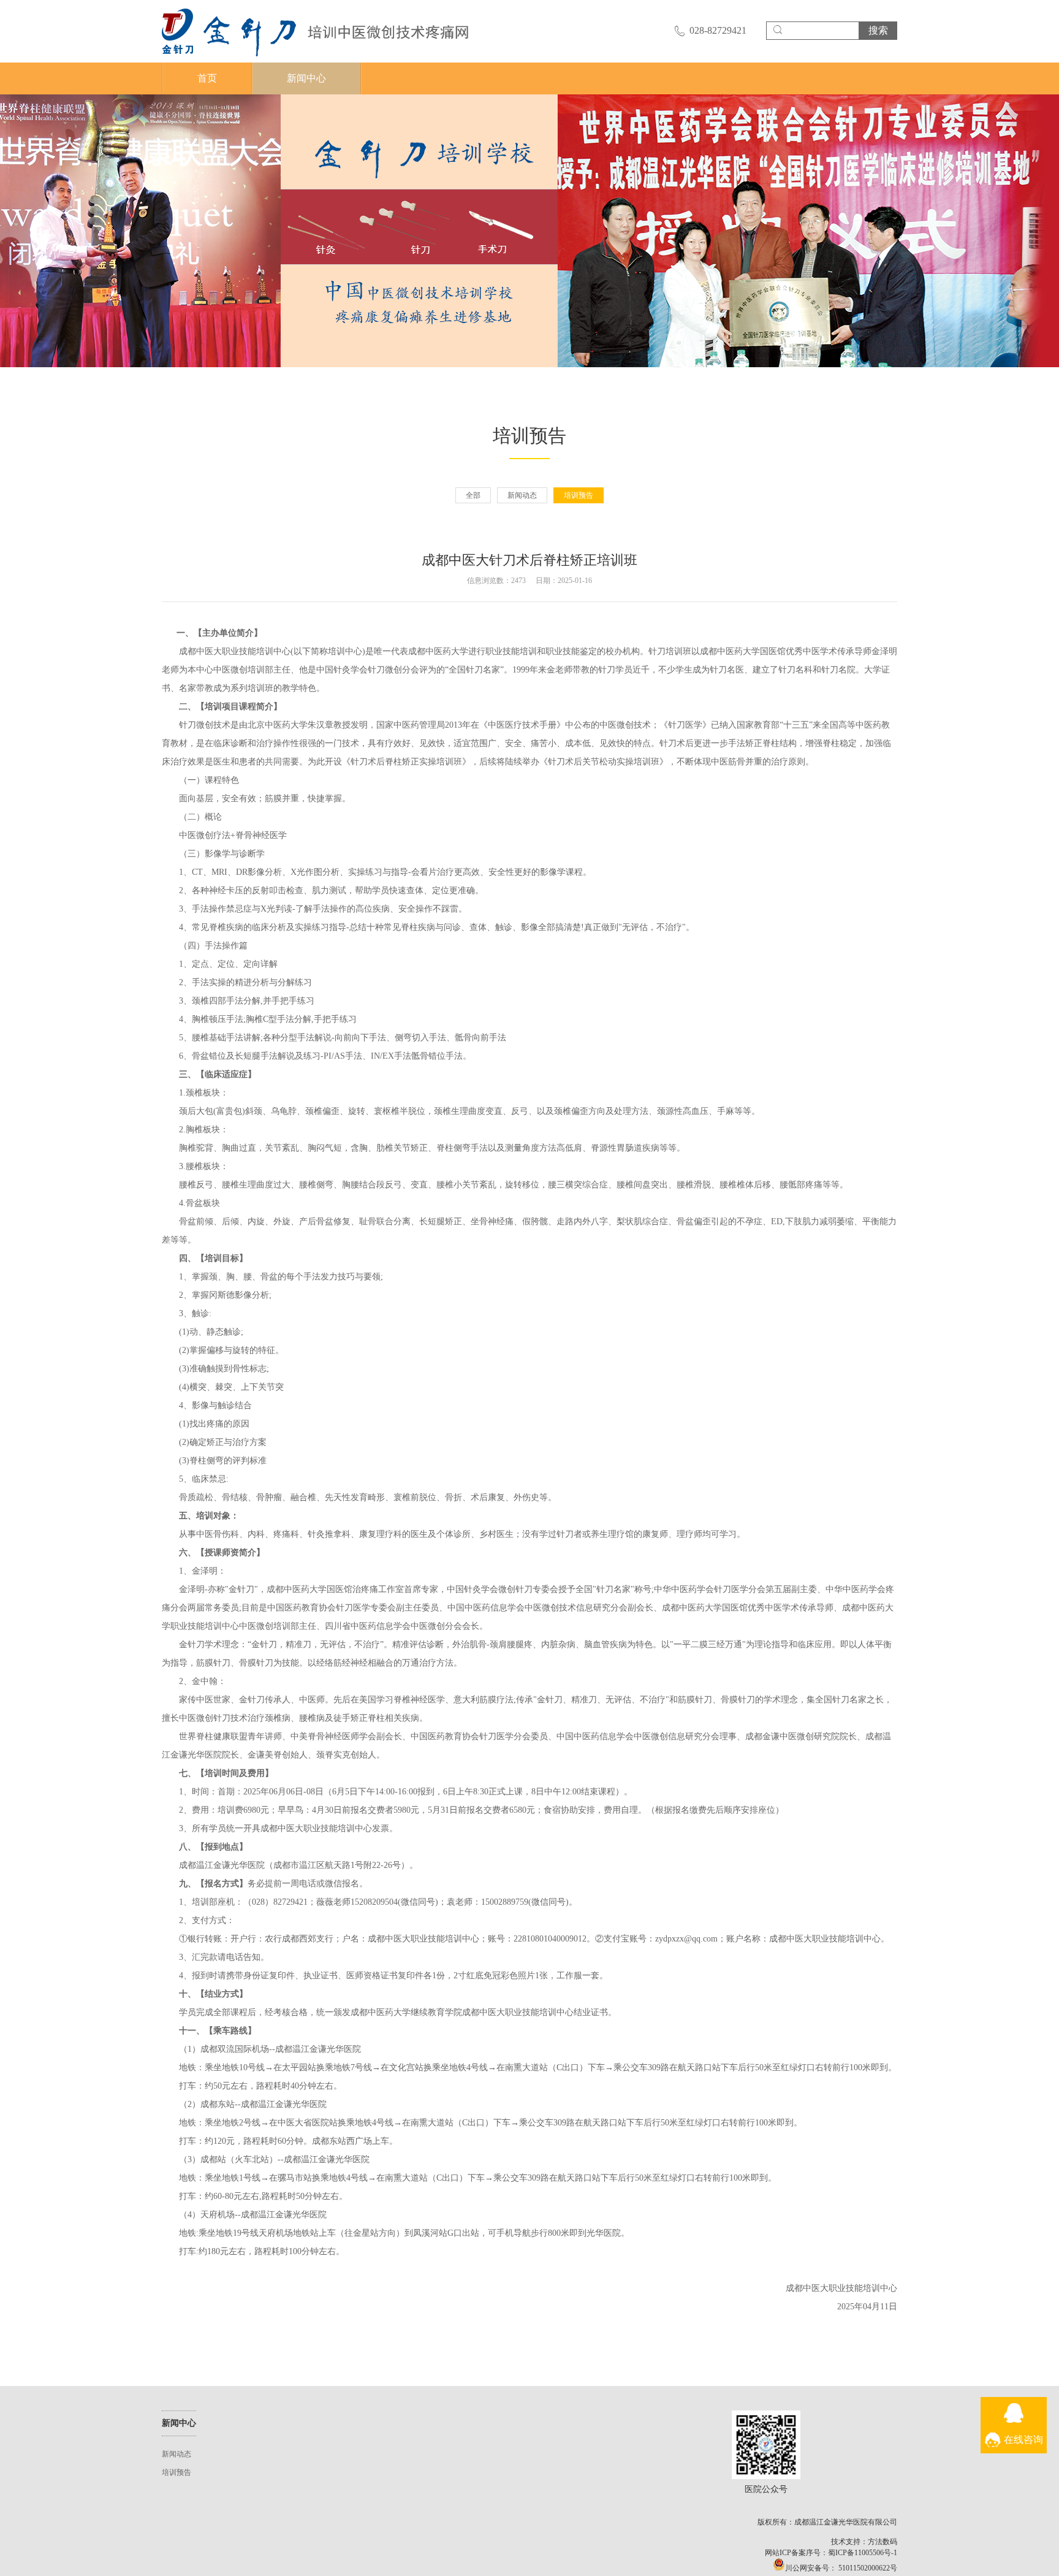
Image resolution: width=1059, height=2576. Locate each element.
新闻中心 (306, 78)
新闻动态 (522, 495)
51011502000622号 (867, 2568)
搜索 (878, 30)
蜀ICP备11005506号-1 (863, 2553)
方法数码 (882, 2542)
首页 (207, 78)
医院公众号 (766, 2445)
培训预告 (579, 495)
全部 (473, 495)
